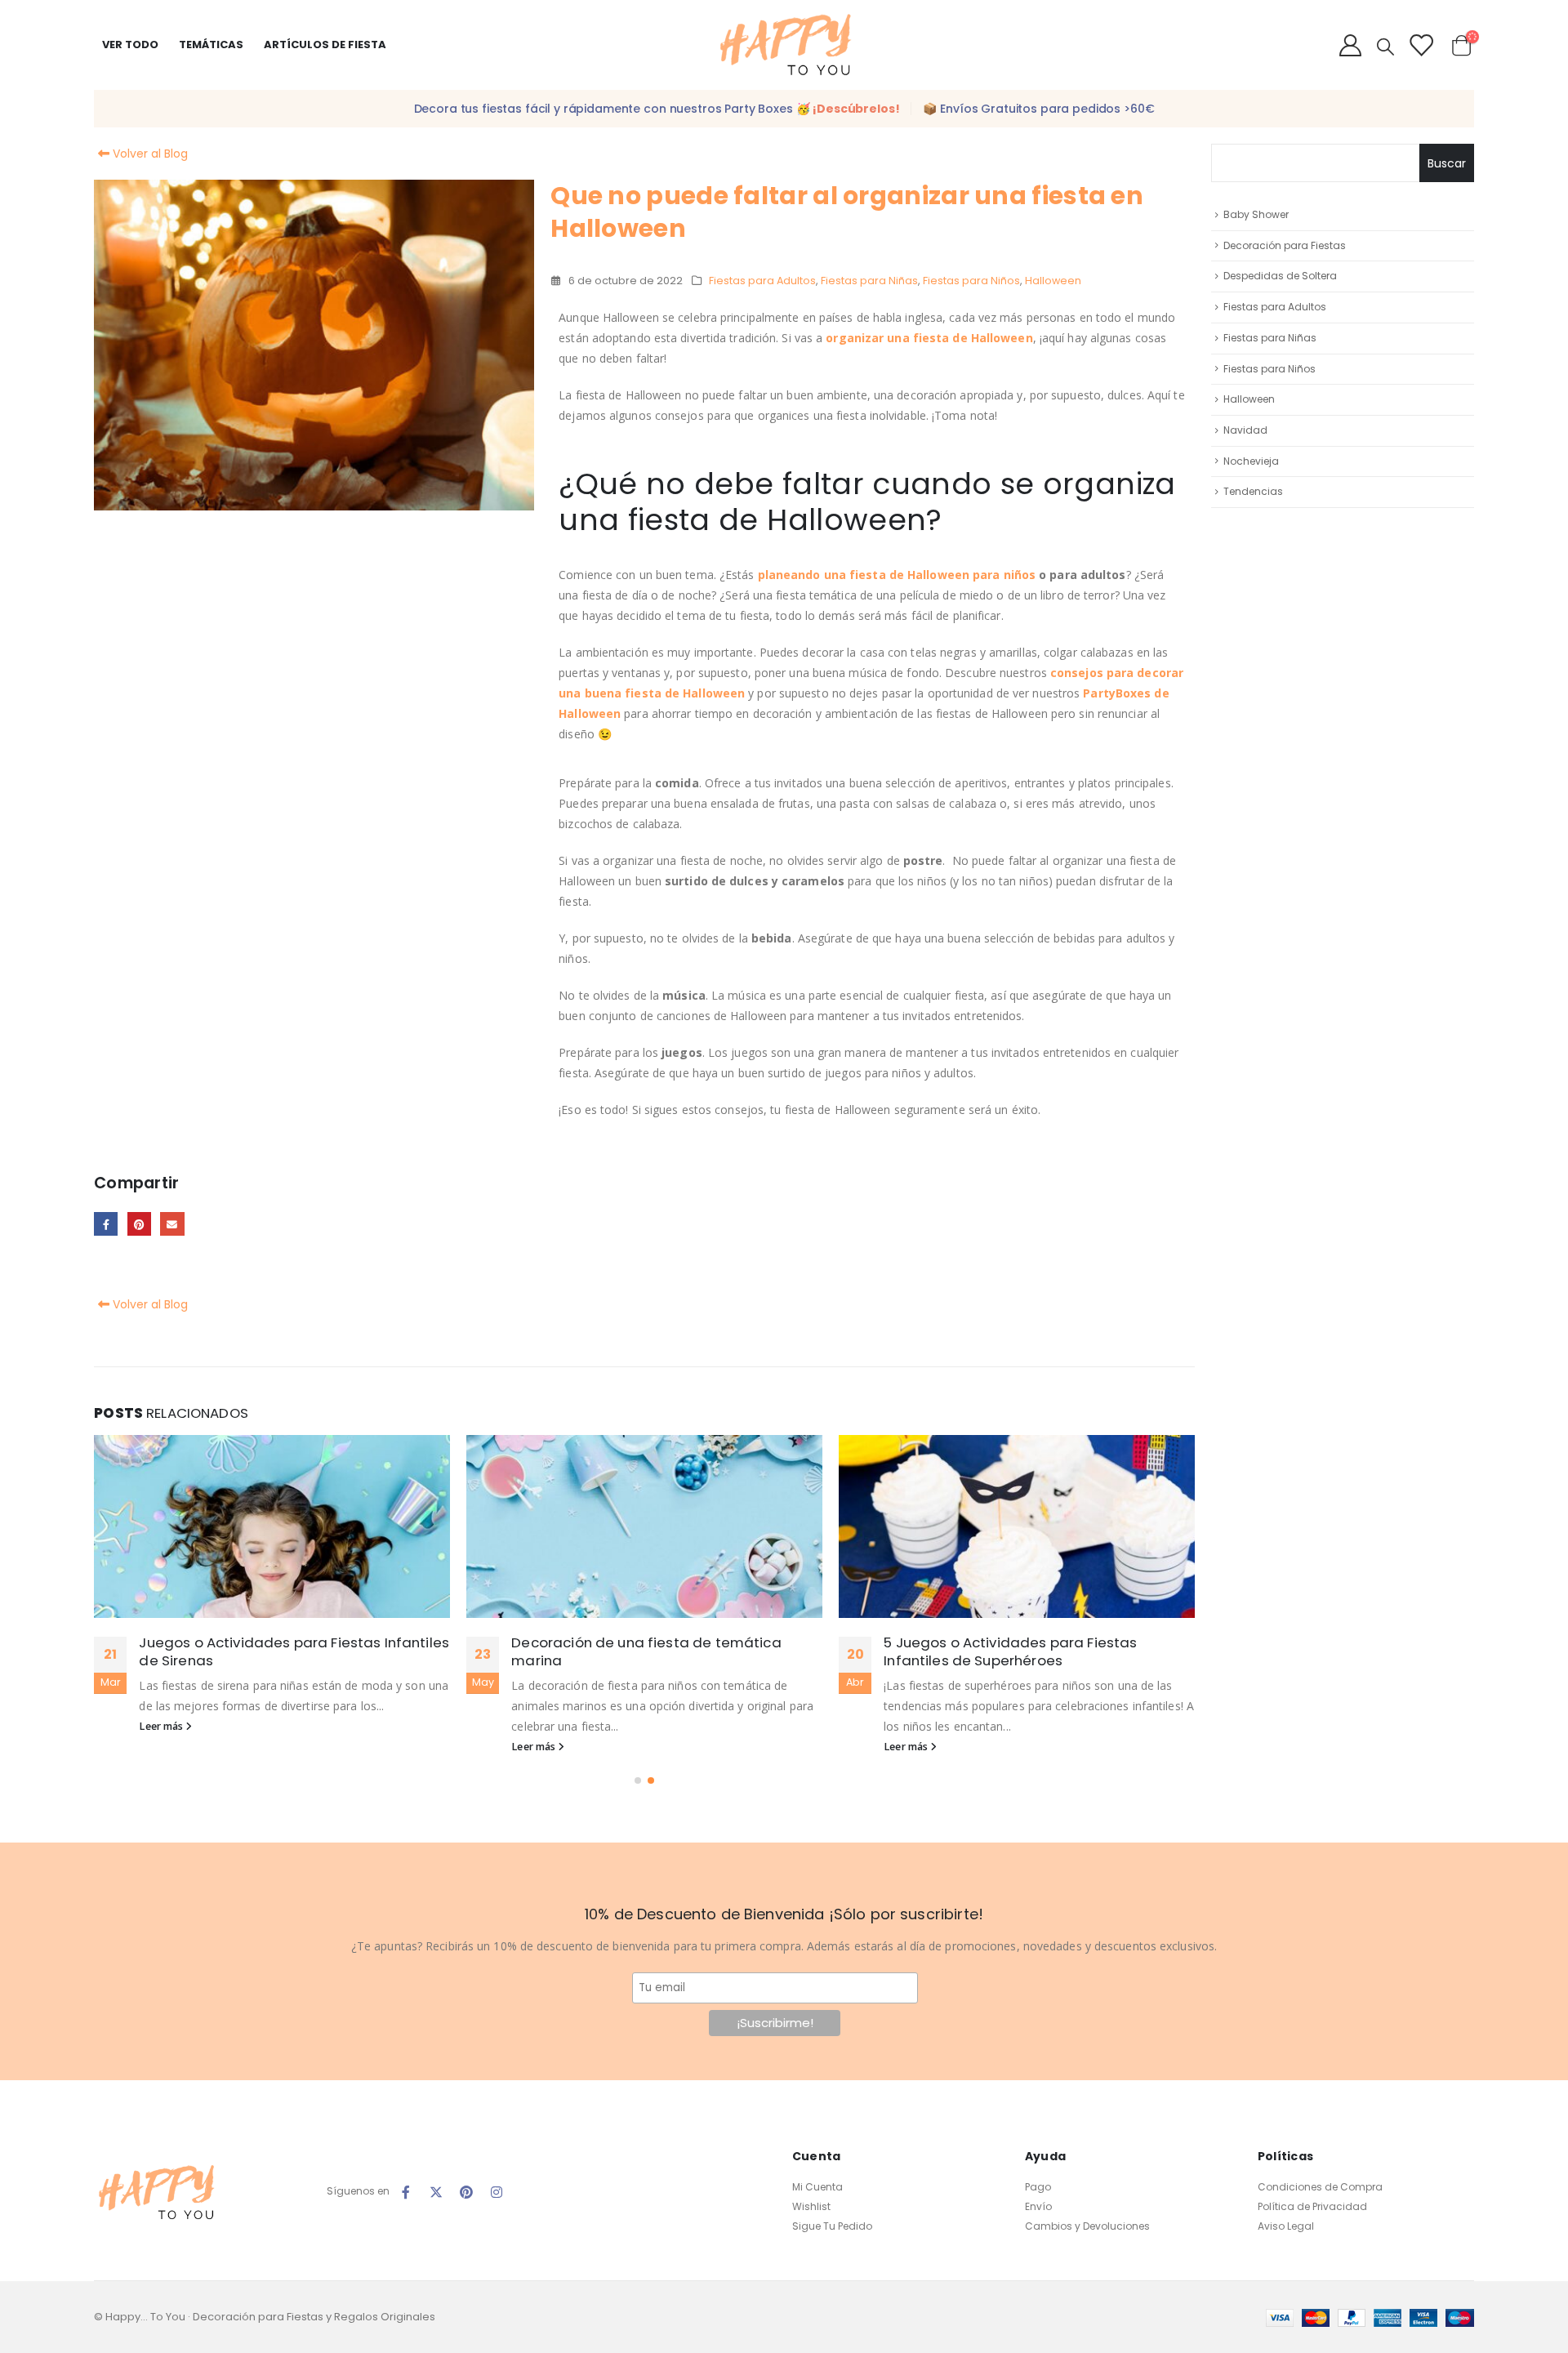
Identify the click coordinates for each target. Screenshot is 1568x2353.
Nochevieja (1251, 461)
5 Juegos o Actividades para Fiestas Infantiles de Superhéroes (1010, 1651)
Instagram (497, 2192)
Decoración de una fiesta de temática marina (646, 1651)
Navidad (1245, 430)
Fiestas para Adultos (762, 281)
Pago (1038, 2187)
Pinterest (139, 1224)
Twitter (436, 2192)
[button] (638, 1780)
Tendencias (1253, 491)
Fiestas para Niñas (869, 281)
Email (172, 1224)
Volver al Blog (149, 154)
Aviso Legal (1286, 2226)
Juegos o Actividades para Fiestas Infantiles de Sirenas (294, 1651)
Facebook (106, 1224)
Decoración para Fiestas (1285, 245)
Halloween (1053, 281)
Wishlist (811, 2206)
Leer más (162, 1726)
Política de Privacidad (1312, 2206)
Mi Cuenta (817, 2187)
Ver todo (130, 45)
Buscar (1447, 163)
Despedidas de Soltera (1280, 276)
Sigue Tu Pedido (832, 2226)
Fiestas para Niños (971, 281)
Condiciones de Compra (1320, 2187)
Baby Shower (1256, 214)
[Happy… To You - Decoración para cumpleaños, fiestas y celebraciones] (784, 45)
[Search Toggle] (1385, 47)
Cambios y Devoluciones (1087, 2226)
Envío (1038, 2206)
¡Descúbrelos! (856, 109)
